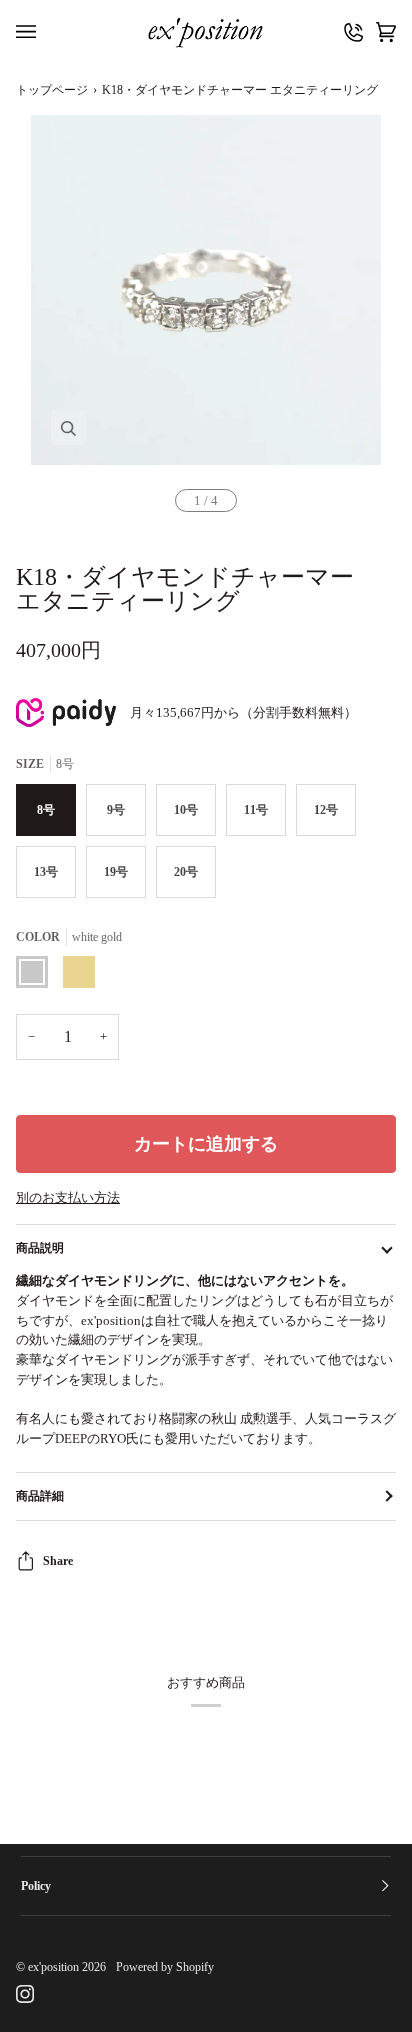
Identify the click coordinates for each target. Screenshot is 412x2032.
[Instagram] (25, 1994)
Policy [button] (36, 1886)
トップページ (52, 90)
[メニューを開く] (31, 32)
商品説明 (40, 1248)
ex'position (53, 1967)
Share (58, 1561)
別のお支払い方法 (68, 1197)
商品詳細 (40, 1496)
